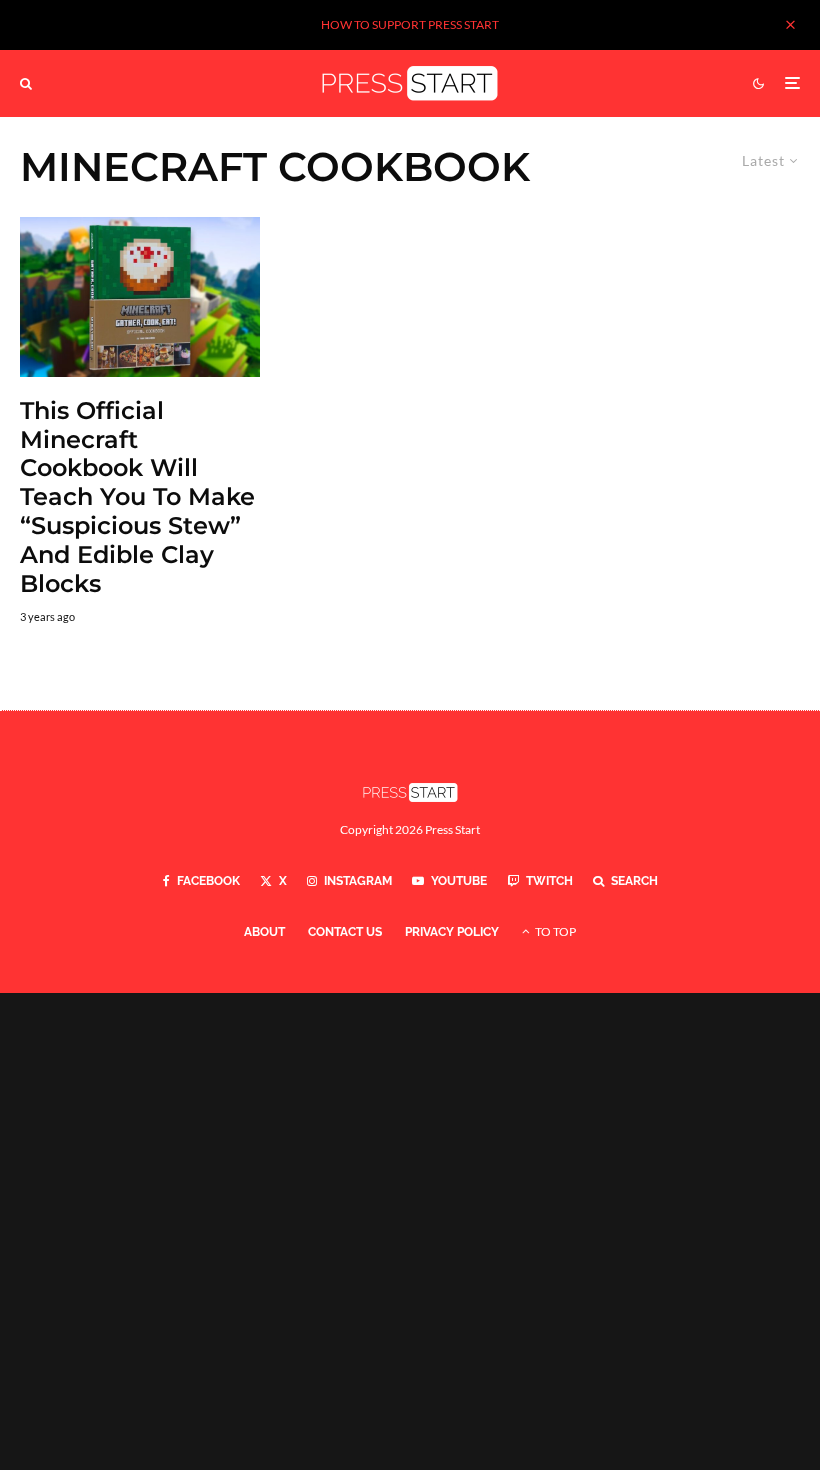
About (264, 932)
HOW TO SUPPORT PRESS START (410, 24)
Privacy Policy (452, 932)
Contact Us (345, 932)
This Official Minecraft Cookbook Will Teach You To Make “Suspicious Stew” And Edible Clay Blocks (137, 497)
